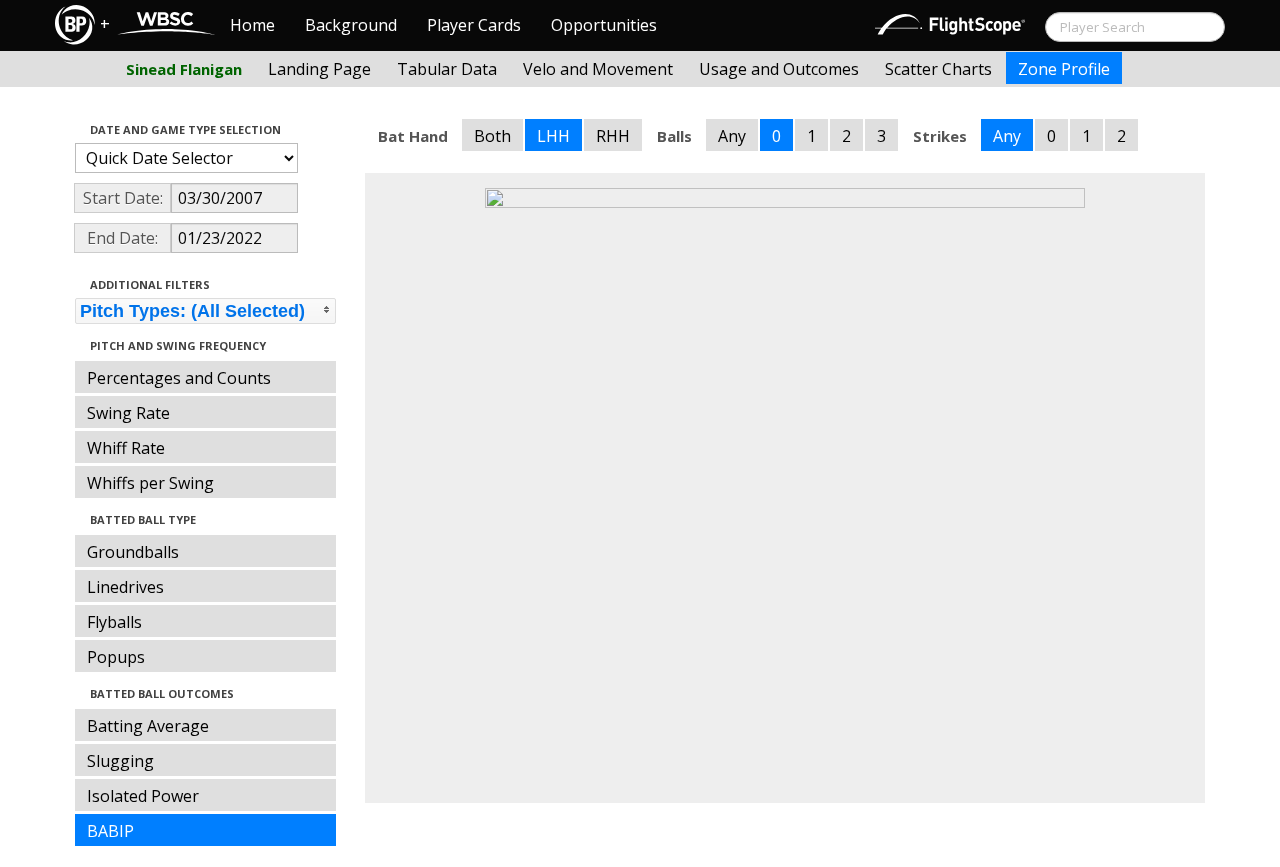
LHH (553, 136)
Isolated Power (143, 796)
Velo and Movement (598, 69)
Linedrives (125, 587)
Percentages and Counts (179, 378)
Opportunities (604, 25)
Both (492, 136)
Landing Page (319, 69)
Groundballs (133, 552)
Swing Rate (128, 413)
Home (252, 25)
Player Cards (474, 25)
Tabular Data (447, 69)
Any (732, 136)
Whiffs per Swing (150, 483)
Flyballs (114, 622)
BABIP (110, 831)
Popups (116, 657)
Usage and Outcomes (779, 69)
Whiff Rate (126, 448)
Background (351, 25)
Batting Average (148, 726)
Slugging (120, 761)
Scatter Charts (938, 69)
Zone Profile (1064, 69)
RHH (613, 136)
